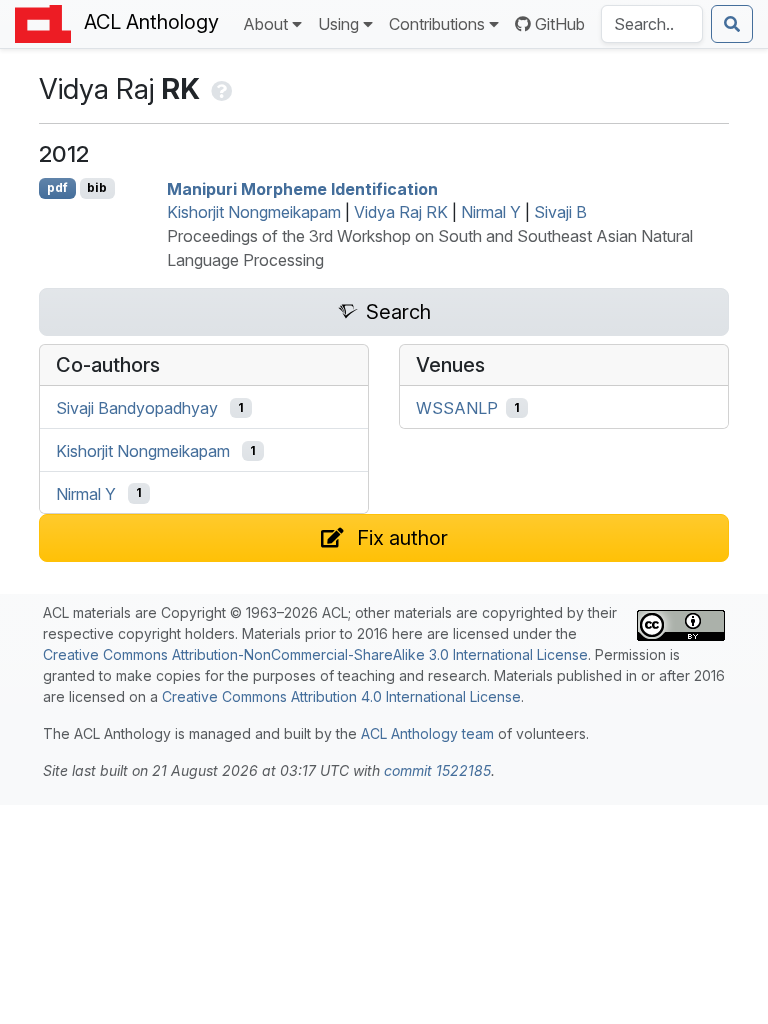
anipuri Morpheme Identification (302, 188)
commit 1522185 (437, 770)
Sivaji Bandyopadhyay (137, 408)
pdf (57, 187)
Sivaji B (560, 212)
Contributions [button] (437, 24)
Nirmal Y (491, 212)
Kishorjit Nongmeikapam (254, 212)
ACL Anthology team (427, 733)
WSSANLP (457, 408)
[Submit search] (732, 24)
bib (97, 187)
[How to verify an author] (219, 89)
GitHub (560, 24)
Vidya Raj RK (401, 212)
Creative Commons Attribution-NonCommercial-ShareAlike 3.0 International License (315, 654)
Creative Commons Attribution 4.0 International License (341, 696)
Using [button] (338, 24)
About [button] (265, 24)
